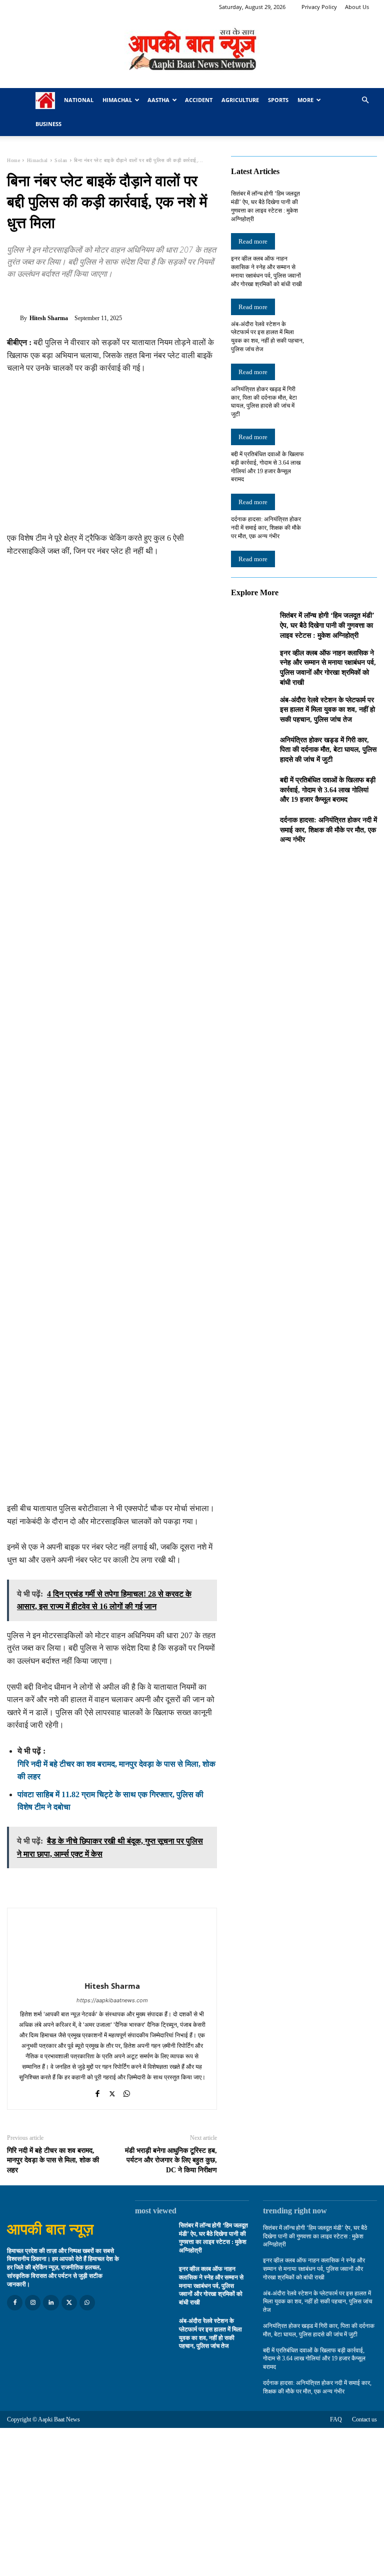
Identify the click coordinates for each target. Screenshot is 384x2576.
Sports (278, 100)
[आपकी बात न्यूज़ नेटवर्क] (192, 51)
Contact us (364, 2419)
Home (13, 160)
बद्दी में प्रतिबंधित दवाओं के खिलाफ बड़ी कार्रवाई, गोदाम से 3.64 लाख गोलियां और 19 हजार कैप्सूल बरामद (328, 790)
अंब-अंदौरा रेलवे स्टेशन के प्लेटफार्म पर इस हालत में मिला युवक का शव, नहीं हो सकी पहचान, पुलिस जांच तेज (327, 710)
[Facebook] (17, 297)
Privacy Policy (319, 7)
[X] (40, 297)
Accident (199, 100)
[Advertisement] (112, 458)
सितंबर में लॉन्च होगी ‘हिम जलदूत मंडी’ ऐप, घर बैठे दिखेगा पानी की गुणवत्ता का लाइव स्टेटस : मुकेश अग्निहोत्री (327, 625)
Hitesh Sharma (49, 318)
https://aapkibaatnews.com (112, 2000)
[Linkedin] (51, 2303)
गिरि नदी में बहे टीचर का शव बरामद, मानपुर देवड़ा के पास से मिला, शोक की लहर (53, 2160)
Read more (253, 241)
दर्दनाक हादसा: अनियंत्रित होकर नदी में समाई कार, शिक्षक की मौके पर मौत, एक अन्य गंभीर (266, 528)
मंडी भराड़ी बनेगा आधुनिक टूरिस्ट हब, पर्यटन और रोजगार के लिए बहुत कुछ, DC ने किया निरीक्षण (171, 2160)
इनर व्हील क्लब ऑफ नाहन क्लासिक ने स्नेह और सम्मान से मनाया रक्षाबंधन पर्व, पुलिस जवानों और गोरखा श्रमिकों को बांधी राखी (211, 2286)
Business (48, 124)
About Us (357, 7)
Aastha (158, 100)
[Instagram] (33, 2303)
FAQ (336, 2419)
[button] (365, 100)
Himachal (117, 100)
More (305, 100)
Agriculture (240, 100)
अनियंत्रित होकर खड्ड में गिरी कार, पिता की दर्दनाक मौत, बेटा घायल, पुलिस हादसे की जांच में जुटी (328, 750)
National (79, 100)
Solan (61, 160)
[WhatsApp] (86, 297)
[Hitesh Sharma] (13, 318)
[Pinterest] (63, 297)
